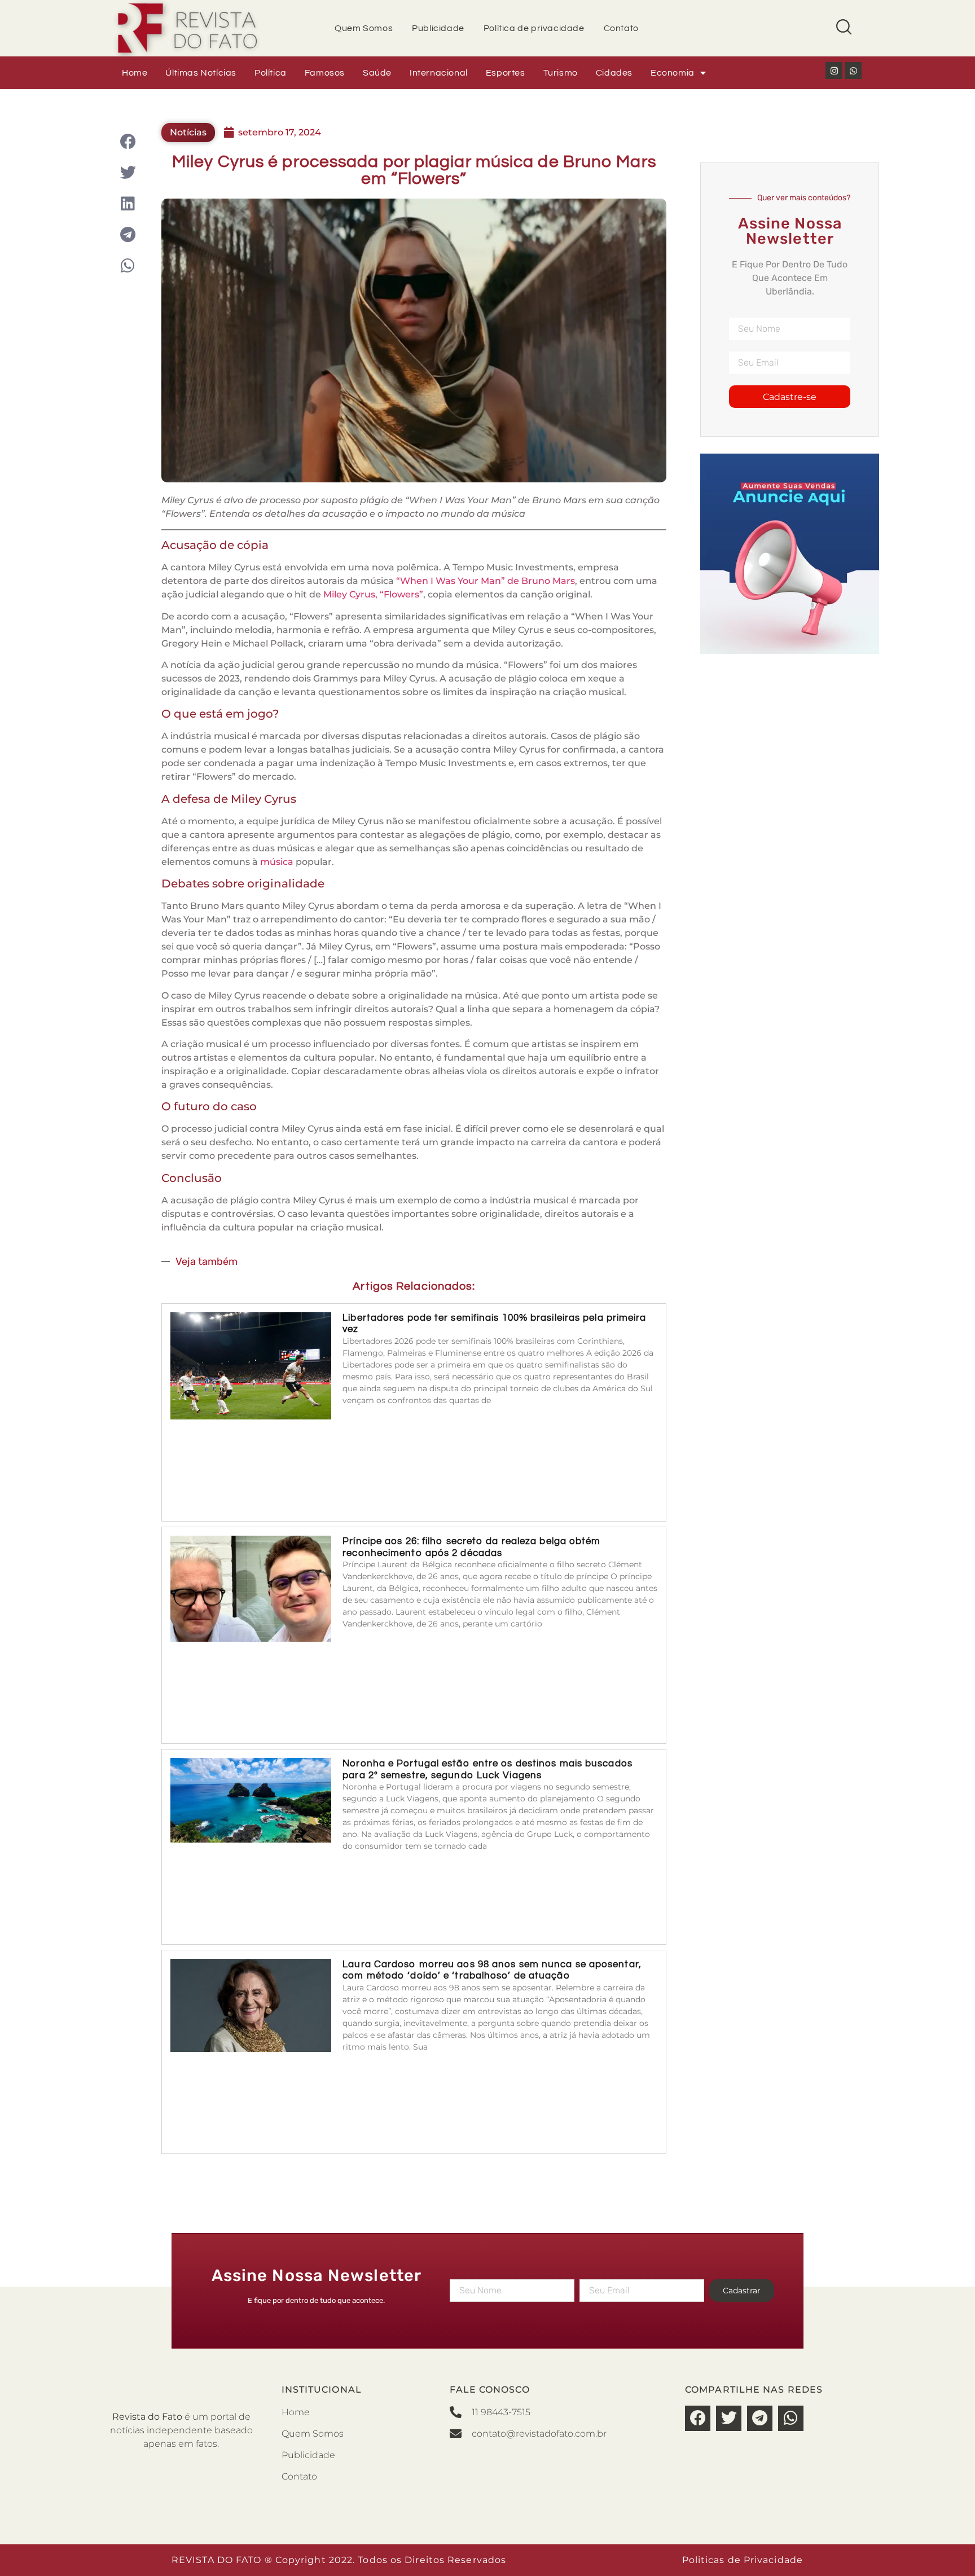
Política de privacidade (534, 28)
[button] (128, 141)
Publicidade (438, 28)
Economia (673, 73)
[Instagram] (834, 71)
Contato (621, 28)
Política (271, 73)
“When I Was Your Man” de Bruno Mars (486, 581)
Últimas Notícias (201, 73)
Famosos (325, 73)
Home (135, 73)
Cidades (614, 73)
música (277, 862)
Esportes (506, 73)
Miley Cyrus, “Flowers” (372, 594)
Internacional (439, 73)
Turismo (561, 73)
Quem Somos (364, 28)
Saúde (377, 73)
